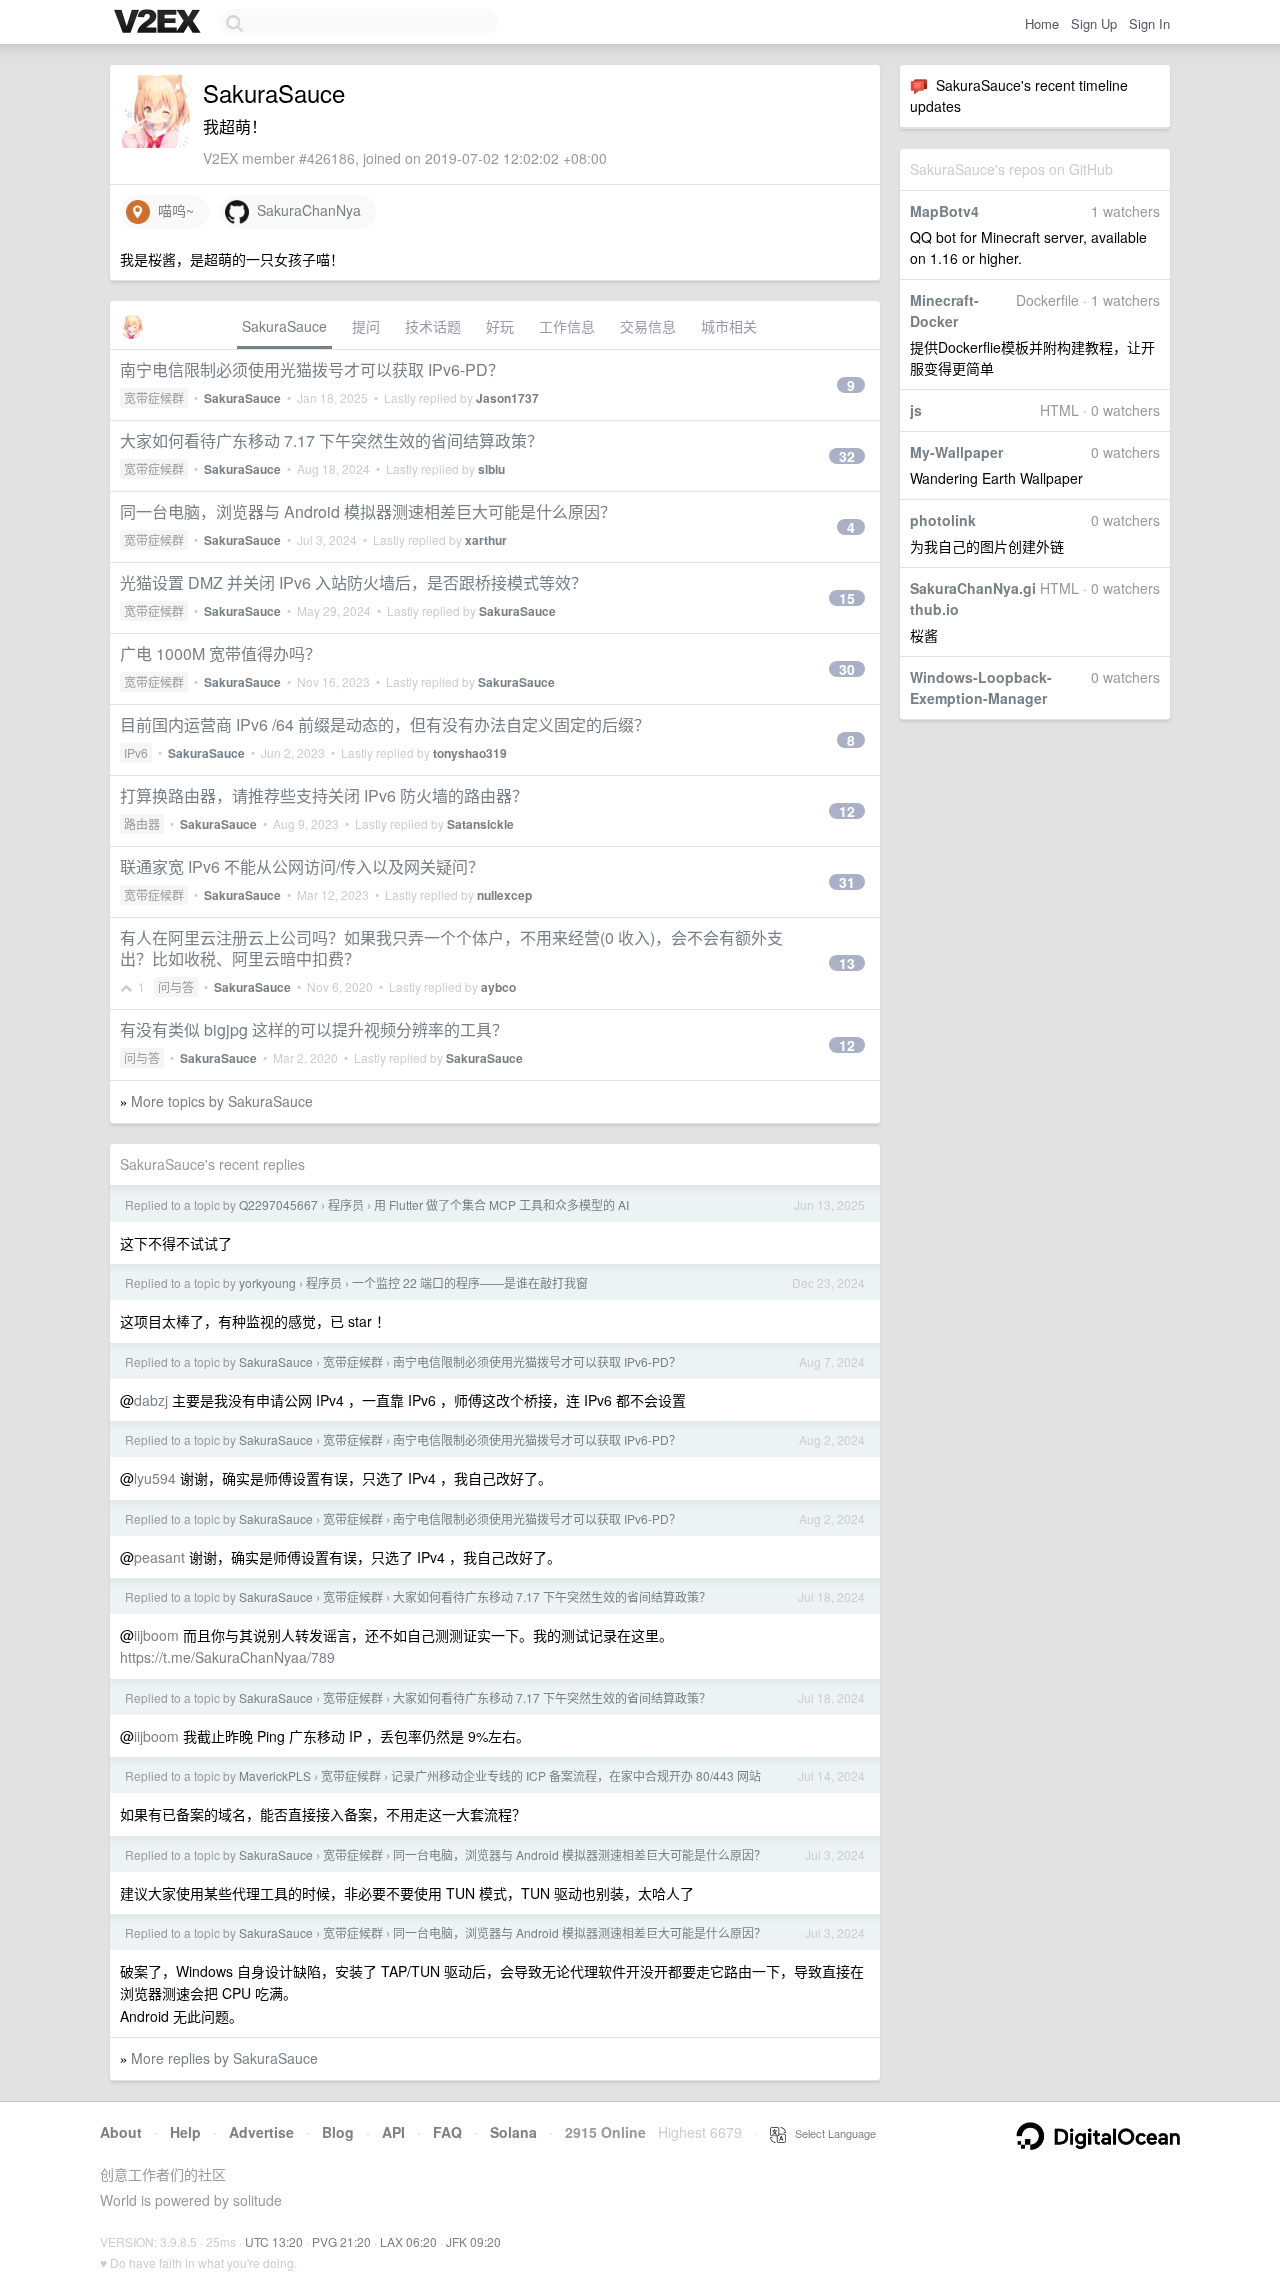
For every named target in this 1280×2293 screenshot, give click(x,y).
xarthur (486, 540)
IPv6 (136, 752)
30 (847, 669)
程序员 (346, 1204)
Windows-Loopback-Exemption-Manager (981, 687)
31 (847, 882)
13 (847, 963)
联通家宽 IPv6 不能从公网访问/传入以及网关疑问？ (302, 866)
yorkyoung (267, 1282)
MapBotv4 (944, 211)
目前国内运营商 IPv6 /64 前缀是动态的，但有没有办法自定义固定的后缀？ (385, 724)
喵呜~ (172, 210)
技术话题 (433, 326)
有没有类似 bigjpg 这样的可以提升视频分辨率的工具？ (314, 1029)
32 (847, 456)
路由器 (142, 823)
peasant (159, 1557)
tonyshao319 (470, 753)
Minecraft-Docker (944, 310)
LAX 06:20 (408, 2241)
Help (185, 2132)
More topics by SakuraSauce (222, 1101)
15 (847, 598)
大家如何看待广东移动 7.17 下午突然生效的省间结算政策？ (331, 440)
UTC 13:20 (274, 2241)
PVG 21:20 (341, 2241)
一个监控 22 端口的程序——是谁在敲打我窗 (470, 1282)
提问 (366, 326)
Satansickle (480, 824)
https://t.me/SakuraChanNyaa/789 (227, 1657)
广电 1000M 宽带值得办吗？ (220, 653)
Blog (338, 2132)
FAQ (447, 2132)
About (121, 2132)
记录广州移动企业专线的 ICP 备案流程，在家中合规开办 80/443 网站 (576, 1775)
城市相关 (729, 326)
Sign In (1149, 23)
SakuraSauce (284, 326)
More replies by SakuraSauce (224, 2058)
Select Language (831, 2133)
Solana (513, 2132)
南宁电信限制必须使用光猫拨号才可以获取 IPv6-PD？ (312, 369)
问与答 (176, 986)
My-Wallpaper (956, 452)
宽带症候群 (154, 397)
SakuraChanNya (305, 210)
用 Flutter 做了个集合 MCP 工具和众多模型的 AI (501, 1204)
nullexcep (504, 895)
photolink (943, 520)
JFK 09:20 (473, 2241)
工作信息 (567, 326)
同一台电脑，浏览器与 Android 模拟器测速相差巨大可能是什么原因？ (368, 511)
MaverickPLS (275, 1775)
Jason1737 (507, 398)
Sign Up (1094, 23)
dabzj (151, 1400)
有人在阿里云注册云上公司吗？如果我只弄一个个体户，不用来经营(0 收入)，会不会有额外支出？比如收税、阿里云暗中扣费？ (451, 948)
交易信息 (648, 326)
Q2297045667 (278, 1204)
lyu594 (155, 1478)
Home (1042, 23)
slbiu (491, 469)
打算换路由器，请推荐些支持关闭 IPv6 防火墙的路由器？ (324, 795)
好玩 (500, 326)
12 (847, 811)
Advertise (261, 2132)
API (393, 2132)
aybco (498, 987)
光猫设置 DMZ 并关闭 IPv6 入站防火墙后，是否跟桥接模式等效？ (353, 582)
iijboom (156, 1635)
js (916, 410)
